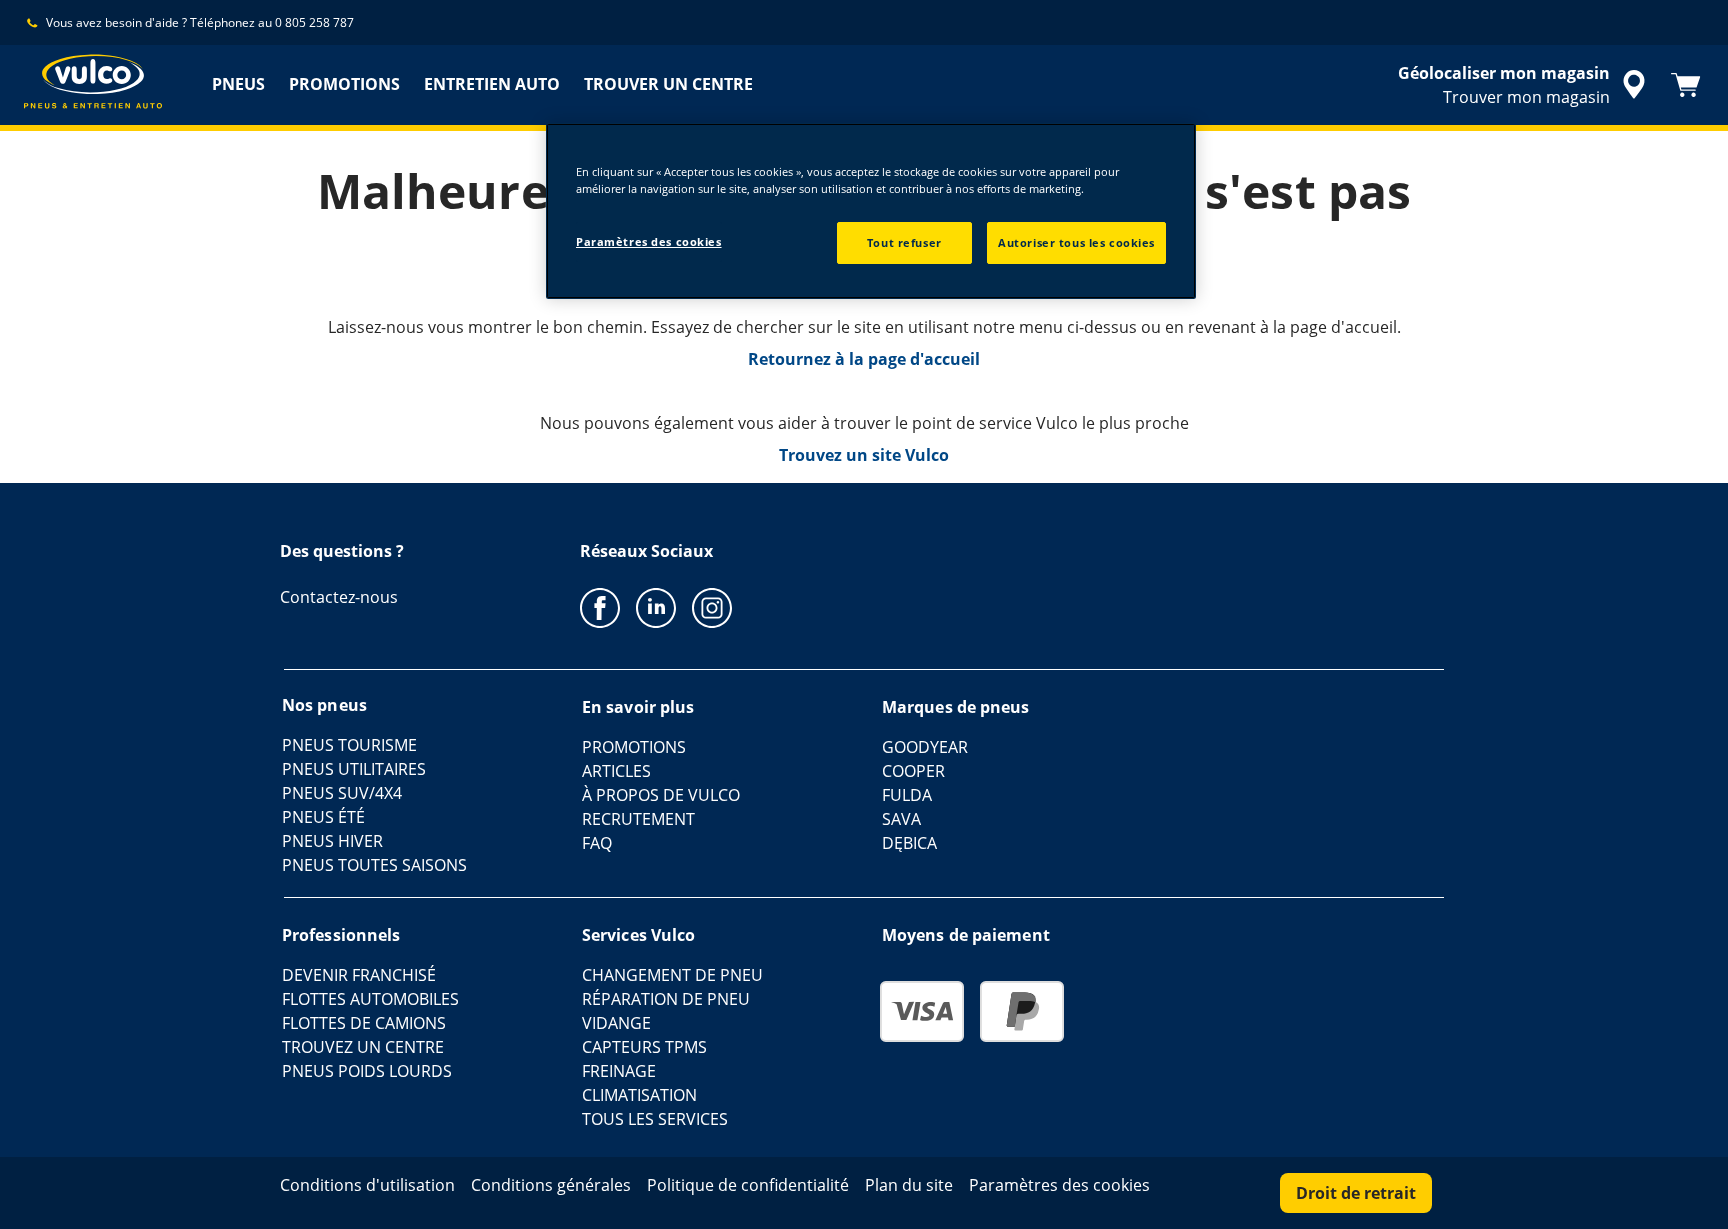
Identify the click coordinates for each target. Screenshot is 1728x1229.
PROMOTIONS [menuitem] (344, 84)
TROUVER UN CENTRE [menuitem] (668, 84)
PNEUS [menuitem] (238, 84)
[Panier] (1686, 85)
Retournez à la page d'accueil (864, 359)
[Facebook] (600, 607)
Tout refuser (904, 242)
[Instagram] (712, 607)
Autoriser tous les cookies (1076, 242)
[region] (871, 211)
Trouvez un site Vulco (864, 455)
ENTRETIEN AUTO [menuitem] (492, 84)
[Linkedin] (656, 607)
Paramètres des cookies (649, 241)
